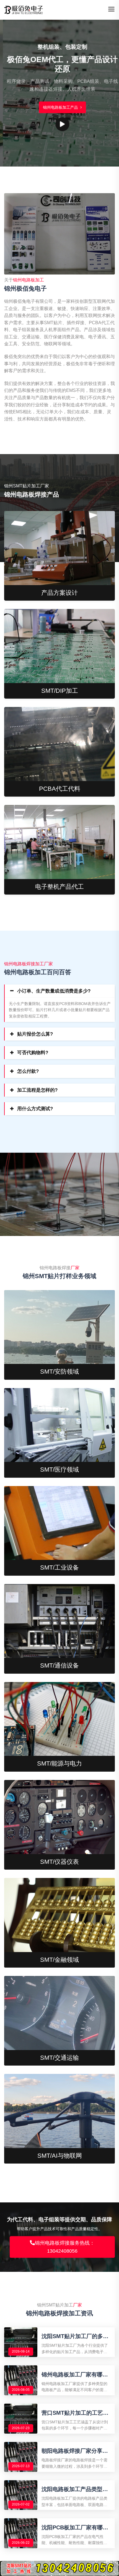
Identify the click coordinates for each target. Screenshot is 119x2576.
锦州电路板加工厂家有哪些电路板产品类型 (75, 2375)
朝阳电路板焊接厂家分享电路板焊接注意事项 (75, 2451)
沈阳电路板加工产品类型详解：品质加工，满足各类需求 (75, 2489)
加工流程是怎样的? (37, 1090)
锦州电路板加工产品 (58, 107)
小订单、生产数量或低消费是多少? (54, 991)
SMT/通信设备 (59, 1665)
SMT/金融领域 (59, 1960)
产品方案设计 (59, 593)
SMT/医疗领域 (59, 1470)
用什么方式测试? (35, 1109)
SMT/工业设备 (59, 1567)
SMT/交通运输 (59, 2058)
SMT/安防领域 (59, 1372)
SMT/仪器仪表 (59, 1862)
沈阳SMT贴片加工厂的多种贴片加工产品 (75, 2336)
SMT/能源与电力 (59, 1763)
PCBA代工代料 (60, 789)
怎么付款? (28, 1071)
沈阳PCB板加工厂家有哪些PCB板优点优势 (75, 2528)
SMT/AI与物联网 (60, 2156)
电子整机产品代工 (59, 887)
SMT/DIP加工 (60, 691)
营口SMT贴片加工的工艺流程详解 (75, 2413)
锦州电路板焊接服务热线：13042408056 (65, 2247)
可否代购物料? (33, 1053)
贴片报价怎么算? (35, 1034)
